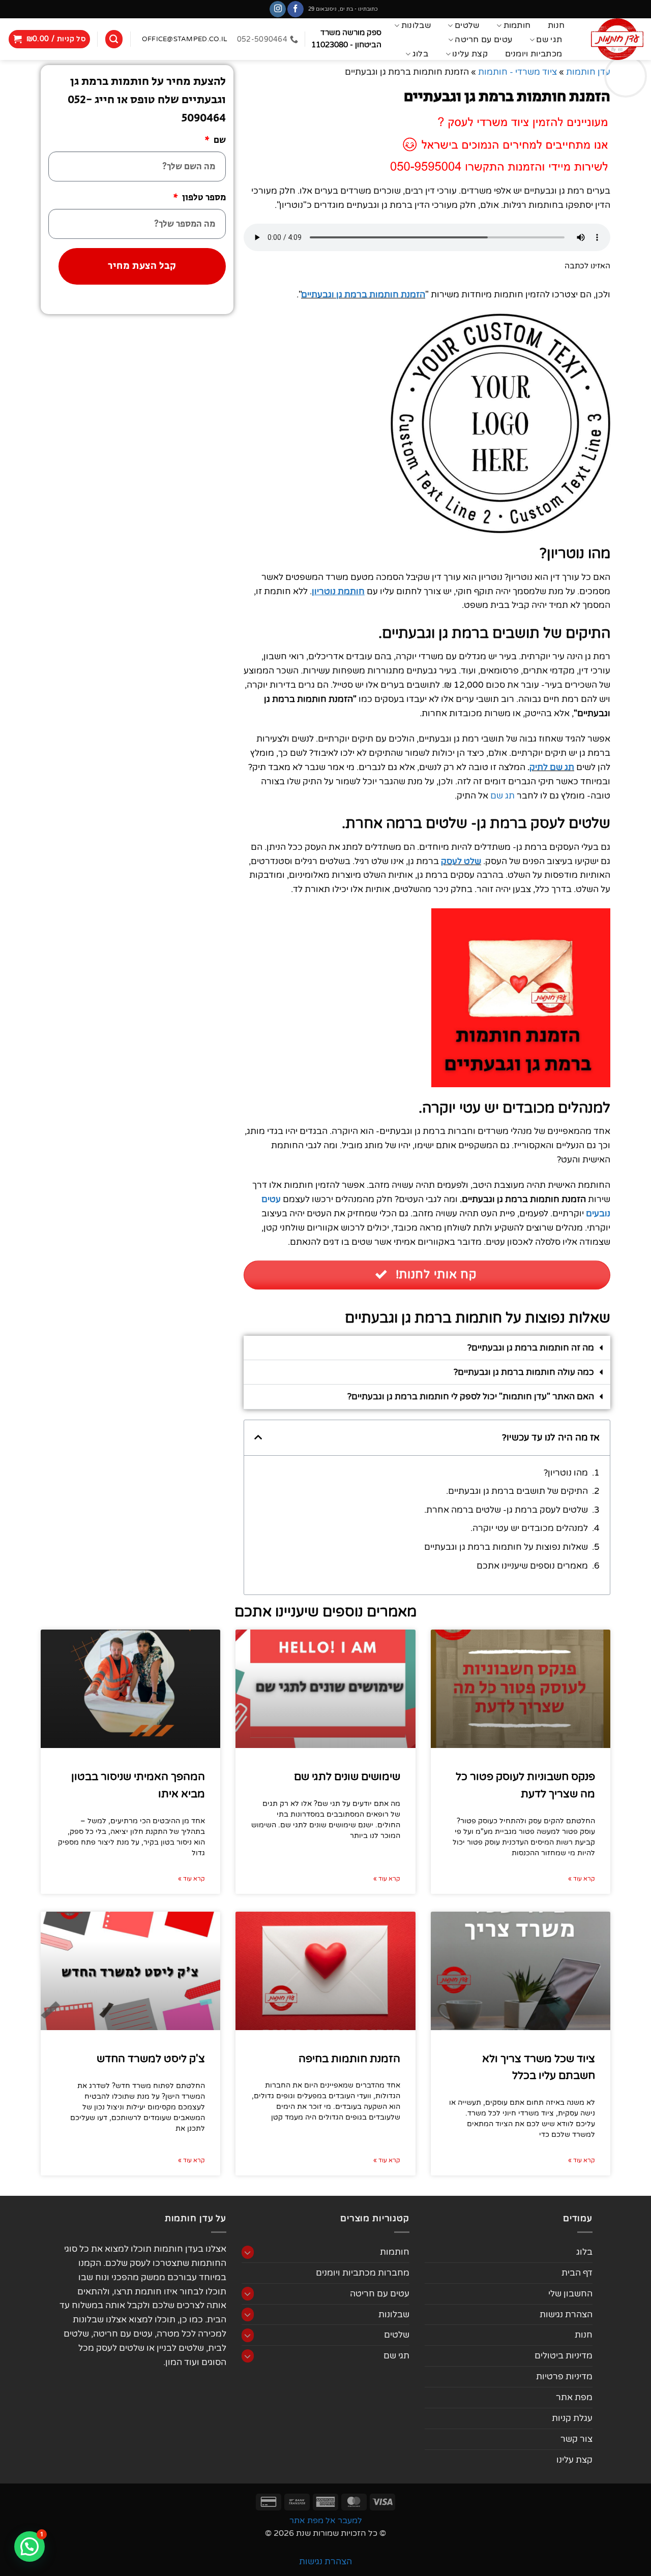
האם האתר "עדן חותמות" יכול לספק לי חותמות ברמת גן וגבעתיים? (471, 1397)
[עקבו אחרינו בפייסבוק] (295, 9)
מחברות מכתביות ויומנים (363, 2273)
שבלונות (416, 25)
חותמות (517, 25)
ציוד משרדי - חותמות (517, 72)
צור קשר (576, 2439)
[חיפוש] (114, 39)
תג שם (502, 796)
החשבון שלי (570, 2294)
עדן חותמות (588, 72)
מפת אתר (574, 2397)
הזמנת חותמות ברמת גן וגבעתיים (363, 295)
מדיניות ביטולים (564, 2356)
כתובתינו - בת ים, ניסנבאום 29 (343, 9)
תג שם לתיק (552, 767)
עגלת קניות (572, 2418)
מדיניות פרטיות (564, 2376)
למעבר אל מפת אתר (326, 2521)
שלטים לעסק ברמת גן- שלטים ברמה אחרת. (506, 1510)
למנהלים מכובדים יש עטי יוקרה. (529, 1528)
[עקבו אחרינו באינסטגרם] (278, 9)
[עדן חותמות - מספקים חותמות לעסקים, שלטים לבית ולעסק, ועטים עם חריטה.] (615, 39)
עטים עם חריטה (483, 40)
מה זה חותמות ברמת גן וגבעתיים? (531, 1348)
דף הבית (577, 2273)
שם (219, 140)
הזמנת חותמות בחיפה (349, 2059)
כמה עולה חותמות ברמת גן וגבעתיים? (524, 1372)
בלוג (420, 54)
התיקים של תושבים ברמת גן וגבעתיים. (517, 1491)
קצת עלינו (470, 54)
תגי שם (549, 40)
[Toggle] (248, 2252)
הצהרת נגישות (566, 2314)
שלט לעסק (461, 861)
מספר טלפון (203, 198)
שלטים (467, 25)
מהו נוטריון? (566, 1473)
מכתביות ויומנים (534, 54)
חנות (556, 26)
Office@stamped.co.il (184, 39)
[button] (50, 39)
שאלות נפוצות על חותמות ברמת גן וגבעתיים (506, 1547)
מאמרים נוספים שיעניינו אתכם (532, 1566)
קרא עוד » (582, 1879)
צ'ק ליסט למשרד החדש (151, 2059)
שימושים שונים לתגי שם (347, 1777)
